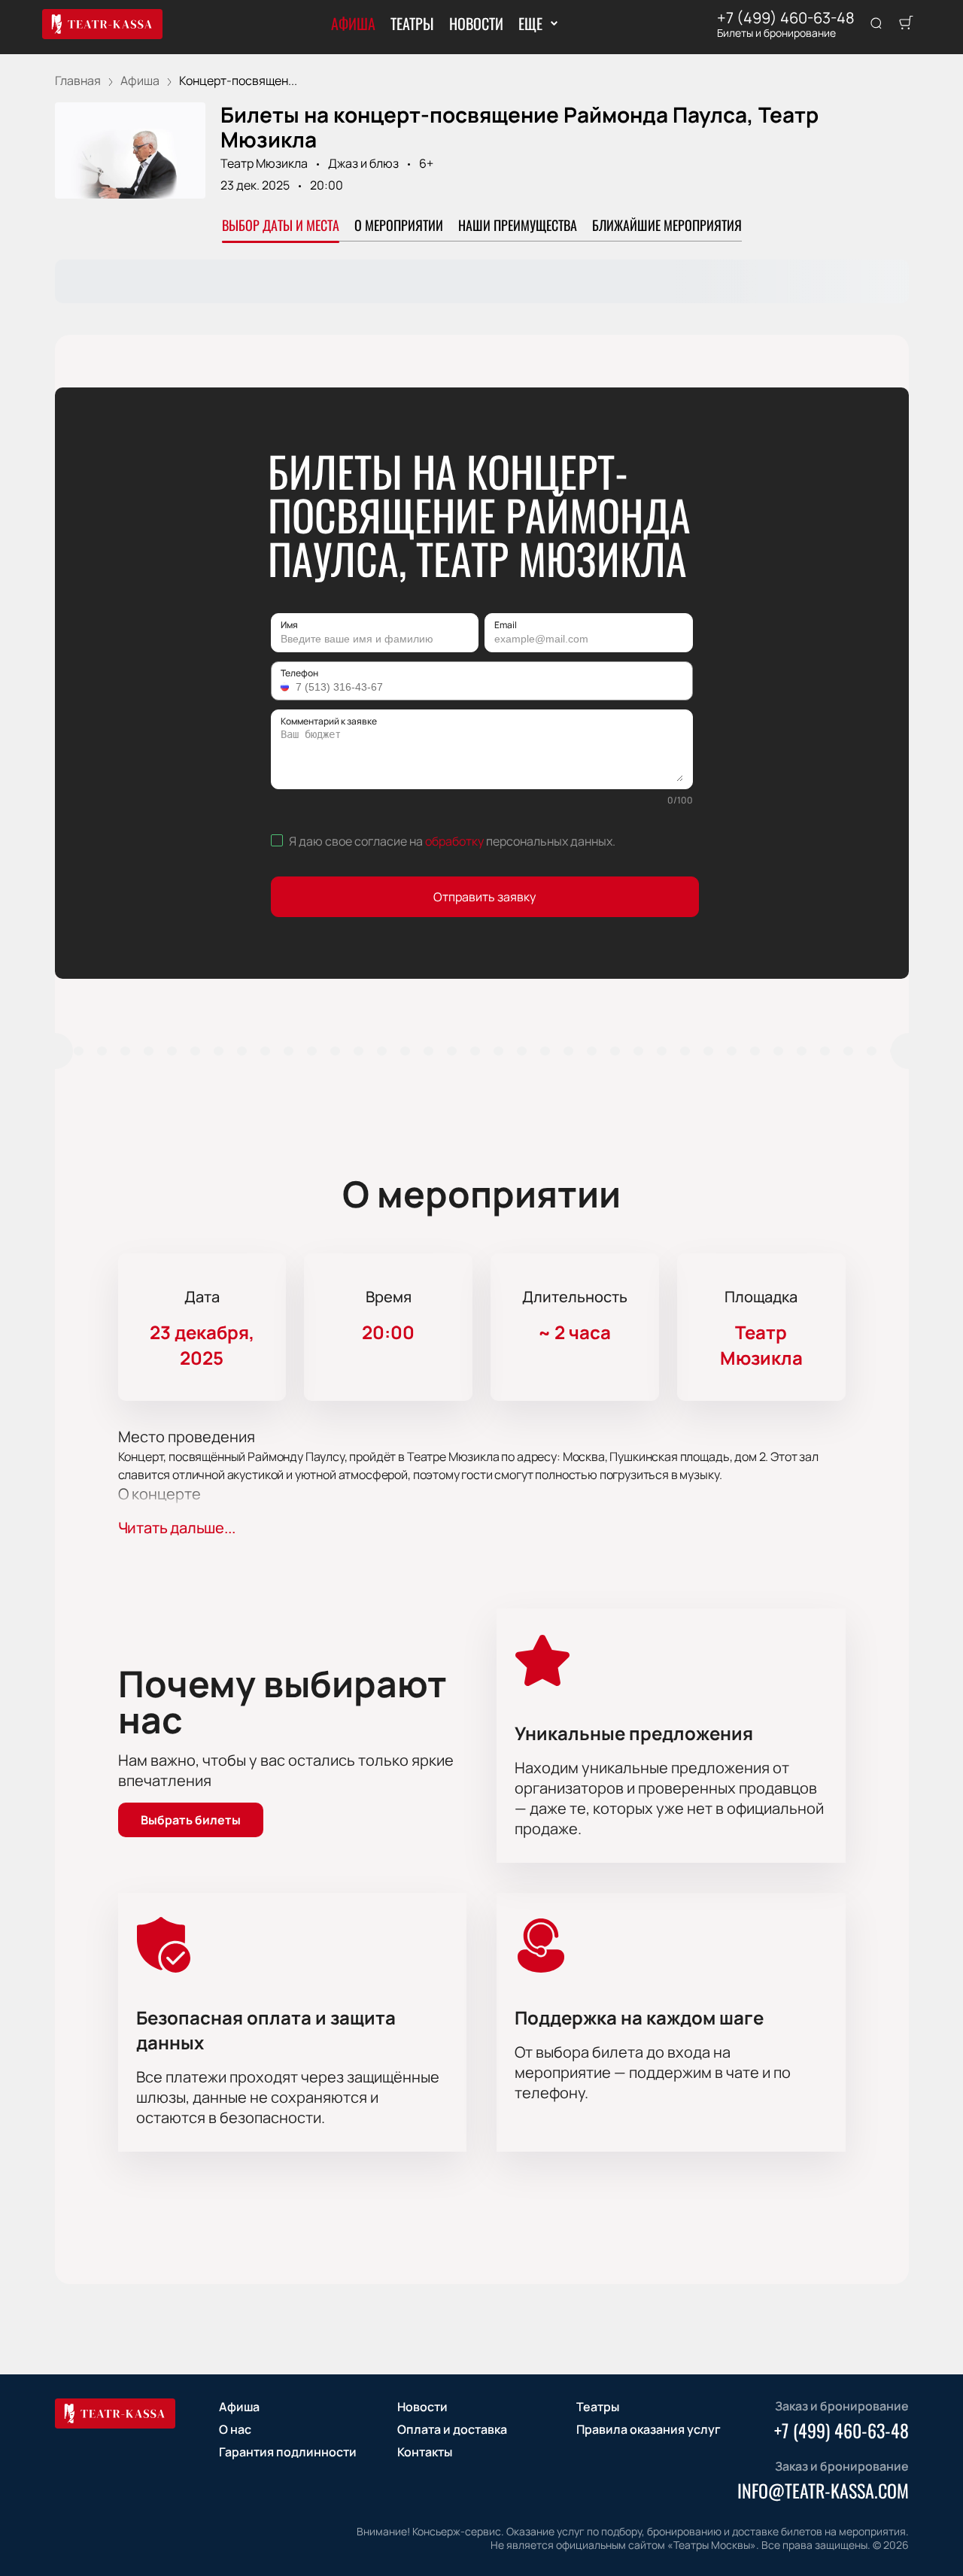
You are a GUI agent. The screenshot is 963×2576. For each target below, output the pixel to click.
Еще (530, 23)
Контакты (425, 2452)
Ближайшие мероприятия (667, 225)
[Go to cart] (906, 24)
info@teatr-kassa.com (823, 2490)
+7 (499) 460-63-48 (786, 18)
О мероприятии (399, 225)
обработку (454, 841)
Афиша (353, 23)
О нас (235, 2429)
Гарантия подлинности (288, 2452)
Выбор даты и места (281, 225)
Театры (412, 23)
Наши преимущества (518, 225)
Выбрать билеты (191, 1820)
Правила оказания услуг (649, 2429)
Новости (476, 23)
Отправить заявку (485, 897)
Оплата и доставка (452, 2429)
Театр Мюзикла (264, 163)
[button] (287, 687)
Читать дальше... (177, 1528)
